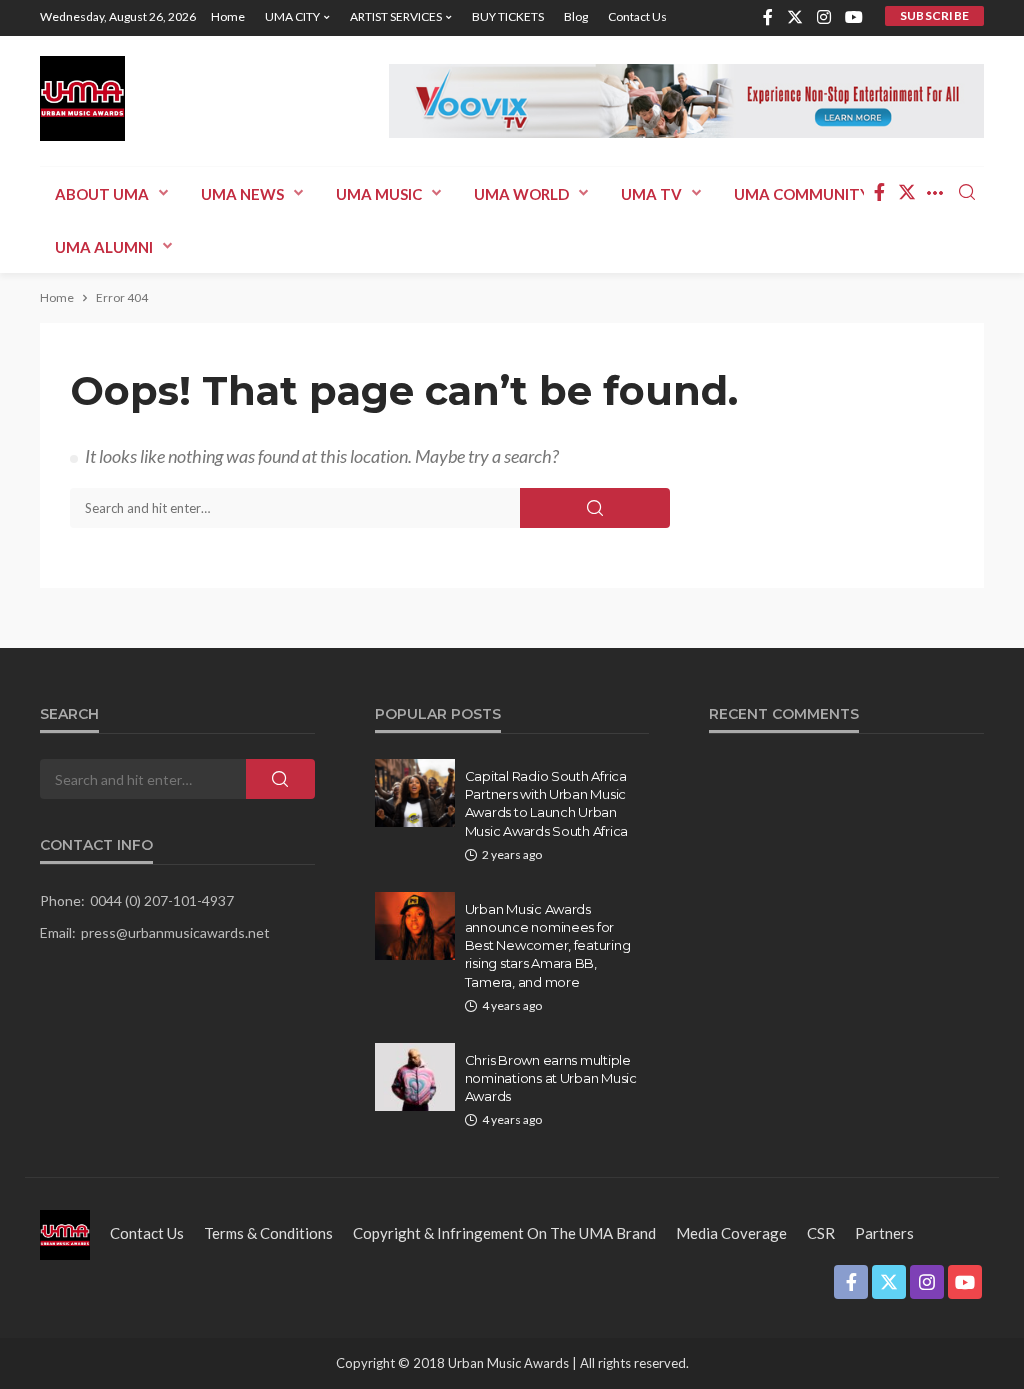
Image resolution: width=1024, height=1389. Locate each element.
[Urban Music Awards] (82, 98)
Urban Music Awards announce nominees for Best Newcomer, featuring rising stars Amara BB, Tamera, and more (548, 945)
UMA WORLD (521, 194)
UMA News (242, 194)
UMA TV (651, 194)
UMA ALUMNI (104, 247)
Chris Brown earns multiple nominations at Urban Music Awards (551, 1078)
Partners (884, 1233)
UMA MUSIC (379, 194)
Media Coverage (731, 1233)
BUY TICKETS (508, 16)
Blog (576, 16)
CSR (821, 1233)
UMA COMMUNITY (802, 194)
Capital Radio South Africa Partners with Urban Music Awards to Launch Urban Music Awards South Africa (547, 803)
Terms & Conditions (268, 1233)
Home (228, 16)
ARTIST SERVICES (396, 16)
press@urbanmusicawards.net (175, 932)
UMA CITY (292, 16)
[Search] (967, 193)
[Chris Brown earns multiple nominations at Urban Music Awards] (415, 1077)
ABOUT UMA (102, 194)
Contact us (637, 16)
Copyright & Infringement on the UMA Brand (504, 1233)
